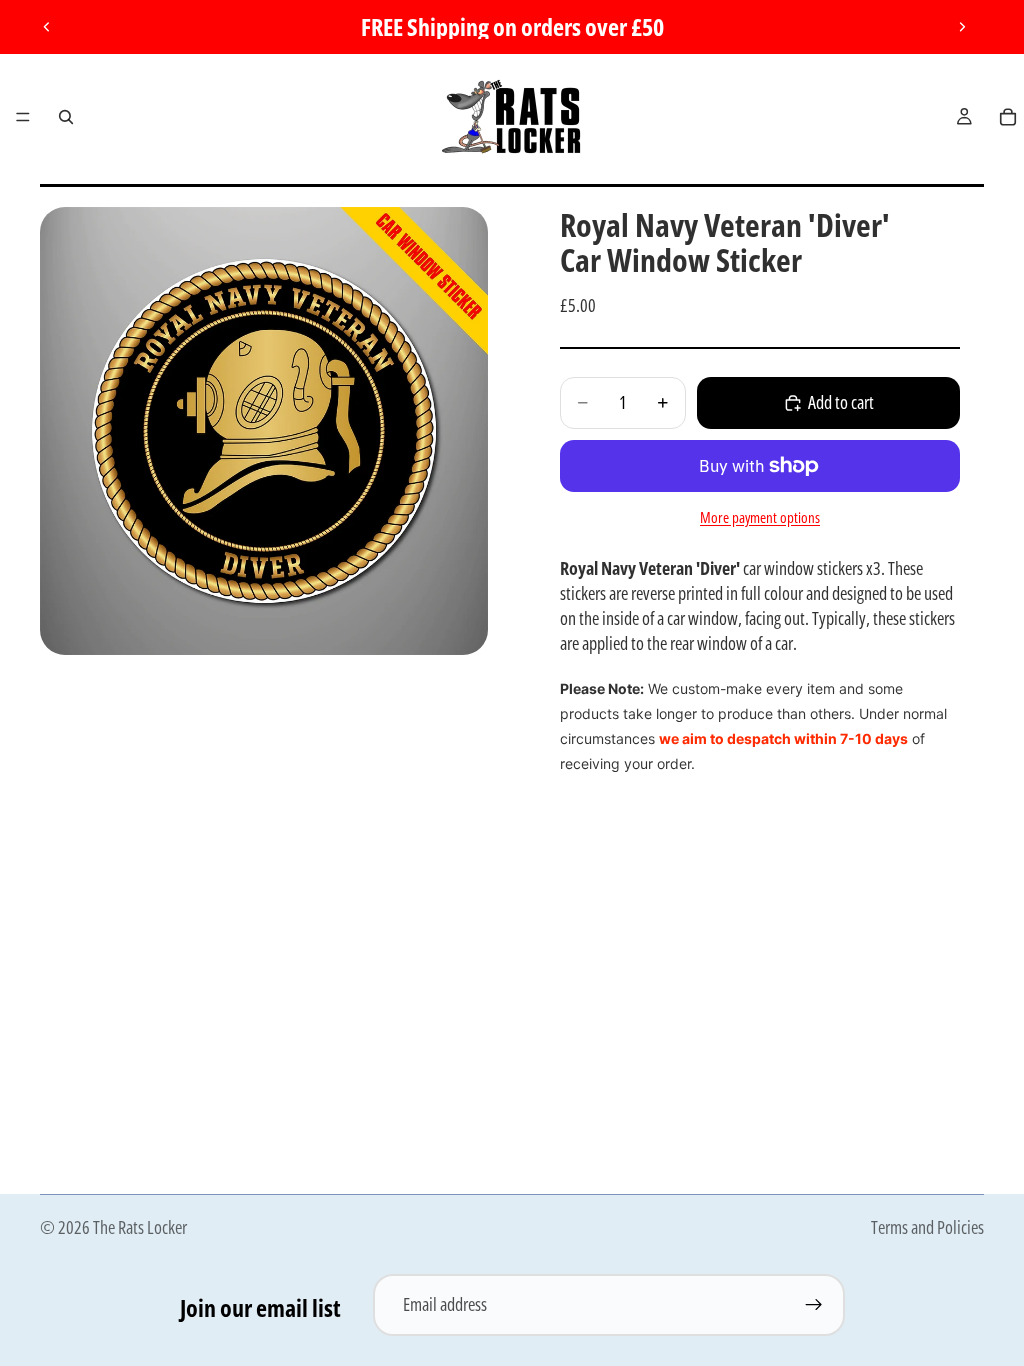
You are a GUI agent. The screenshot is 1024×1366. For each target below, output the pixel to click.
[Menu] (23, 117)
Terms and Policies (927, 1227)
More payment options (760, 517)
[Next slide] (962, 27)
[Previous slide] (47, 27)
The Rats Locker (140, 1227)
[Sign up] (814, 1305)
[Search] (66, 117)
